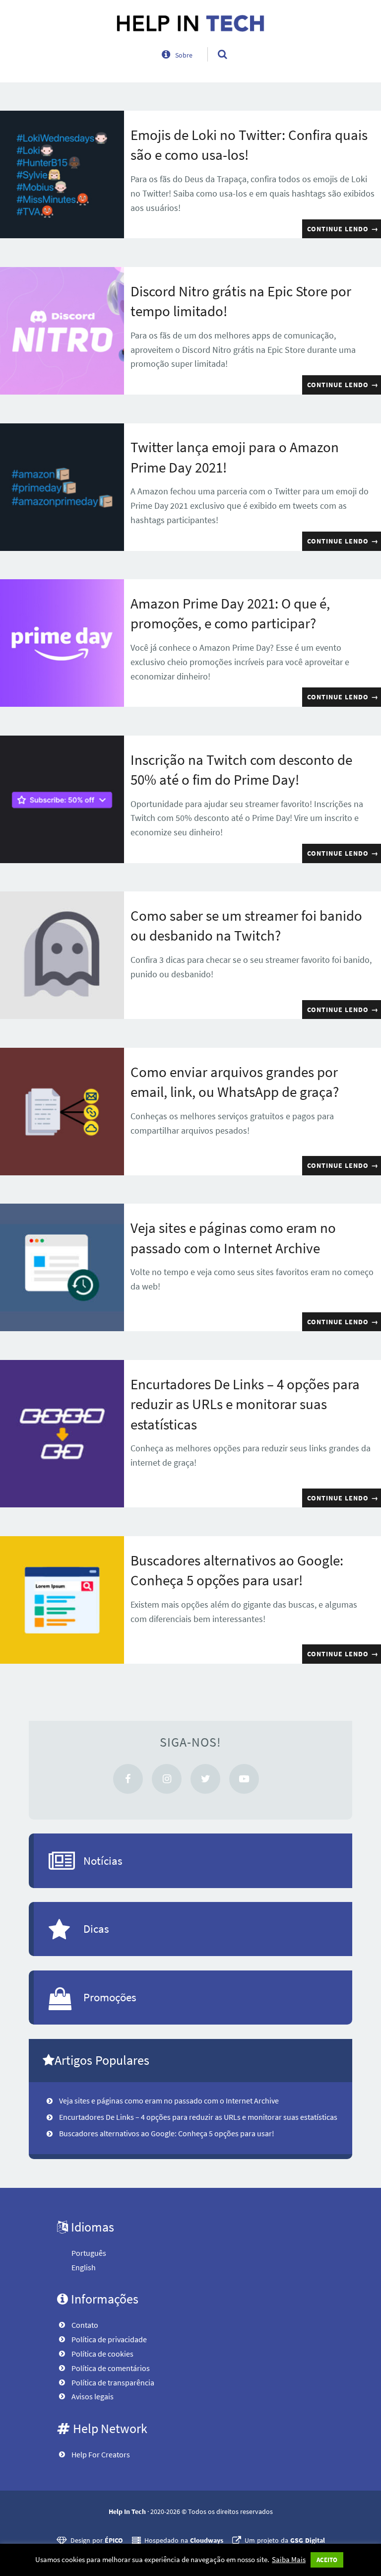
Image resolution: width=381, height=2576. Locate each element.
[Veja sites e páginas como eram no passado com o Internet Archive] (62, 1267)
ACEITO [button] (327, 2560)
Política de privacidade (109, 2339)
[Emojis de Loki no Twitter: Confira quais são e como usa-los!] (62, 174)
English (84, 2267)
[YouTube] (244, 1779)
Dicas (96, 1929)
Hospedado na (184, 2540)
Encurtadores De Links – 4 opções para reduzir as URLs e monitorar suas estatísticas (245, 1404)
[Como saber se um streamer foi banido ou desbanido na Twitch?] (62, 955)
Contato (85, 2325)
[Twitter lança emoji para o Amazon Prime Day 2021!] (62, 487)
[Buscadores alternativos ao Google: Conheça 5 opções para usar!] (62, 1600)
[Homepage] (190, 23)
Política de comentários (111, 2368)
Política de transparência (113, 2382)
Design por (97, 2540)
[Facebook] (128, 1779)
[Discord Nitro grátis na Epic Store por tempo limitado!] (62, 331)
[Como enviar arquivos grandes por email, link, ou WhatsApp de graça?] (62, 1112)
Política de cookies (102, 2354)
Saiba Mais (289, 2559)
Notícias (103, 1861)
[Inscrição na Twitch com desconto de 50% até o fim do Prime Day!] (62, 799)
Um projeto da (285, 2540)
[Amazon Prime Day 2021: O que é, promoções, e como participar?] (62, 643)
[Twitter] (205, 1779)
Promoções (110, 1997)
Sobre (184, 55)
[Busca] (213, 44)
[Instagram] (167, 1779)
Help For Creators (101, 2454)
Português (89, 2253)
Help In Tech (127, 2511)
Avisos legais (93, 2396)
